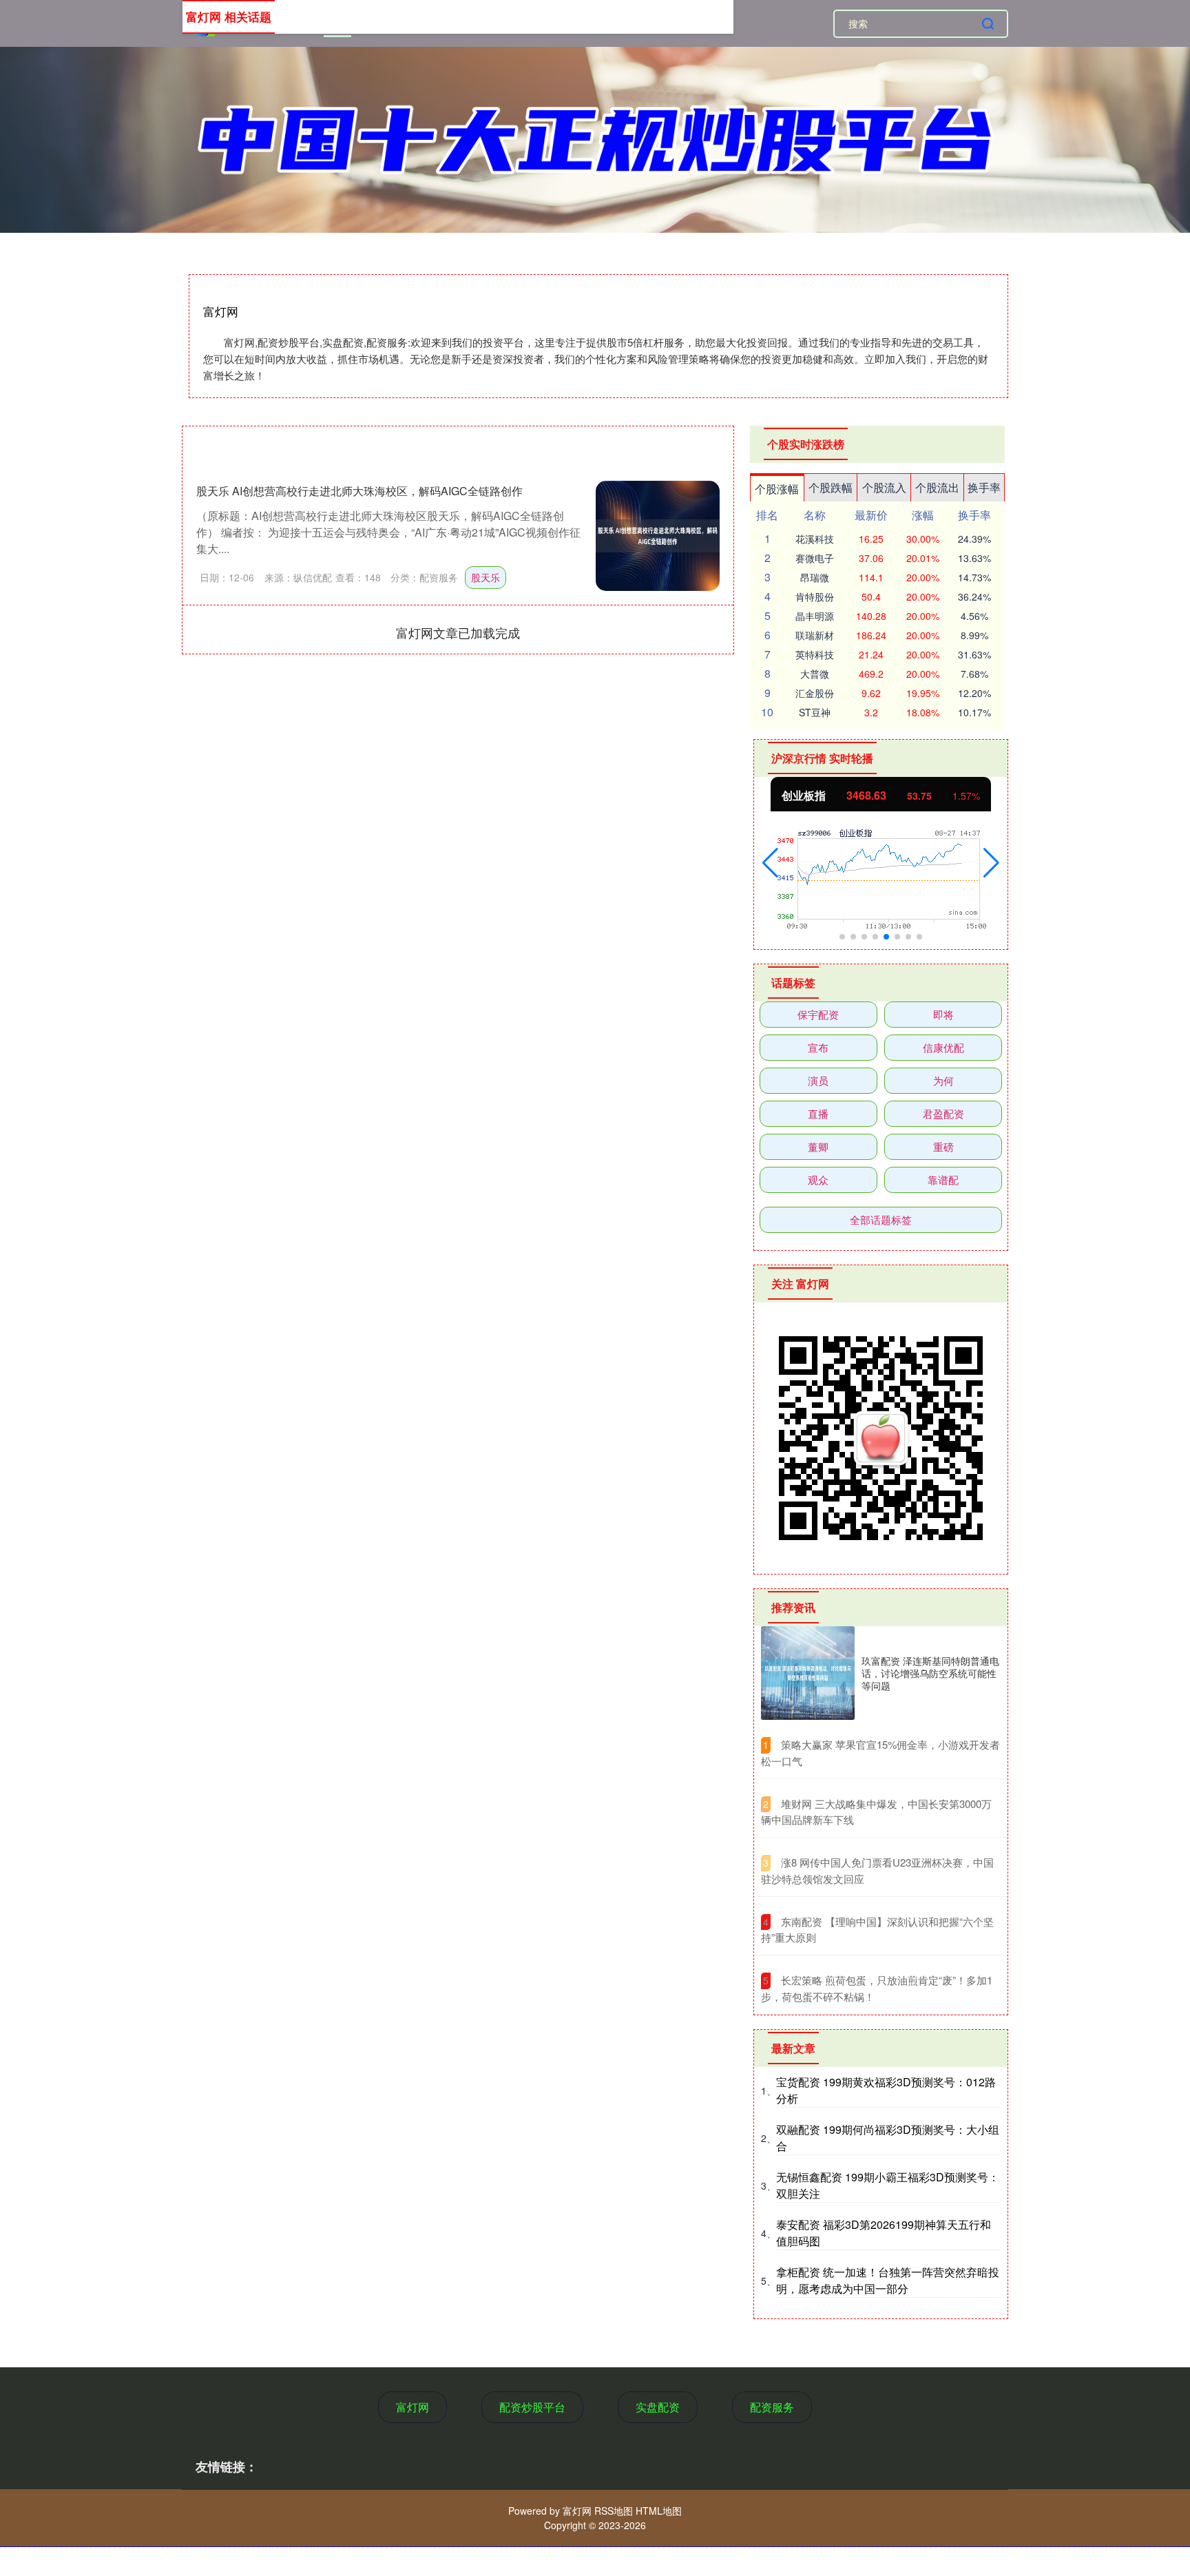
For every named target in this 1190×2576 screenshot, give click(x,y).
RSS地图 (614, 2511)
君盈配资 (943, 1113)
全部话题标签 (881, 1219)
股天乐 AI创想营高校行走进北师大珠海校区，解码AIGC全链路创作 (359, 491)
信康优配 (943, 1047)
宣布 (818, 1047)
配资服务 (772, 2407)
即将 (943, 1014)
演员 (818, 1080)
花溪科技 (815, 539)
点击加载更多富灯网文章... (458, 632)
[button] (770, 863)
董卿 (818, 1146)
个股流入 (884, 487)
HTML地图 (659, 2511)
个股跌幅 (831, 487)
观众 (818, 1180)
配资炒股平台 (532, 2407)
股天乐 (486, 577)
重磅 (943, 1146)
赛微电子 (815, 558)
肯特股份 (815, 596)
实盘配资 (658, 2407)
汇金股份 (815, 693)
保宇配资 (818, 1014)
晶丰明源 (815, 616)
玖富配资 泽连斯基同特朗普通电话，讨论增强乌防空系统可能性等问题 (930, 1673)
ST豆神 (815, 712)
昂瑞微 (815, 577)
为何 (943, 1080)
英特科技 (815, 654)
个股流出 (937, 487)
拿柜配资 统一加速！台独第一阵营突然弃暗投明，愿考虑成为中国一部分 (888, 2280)
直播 (818, 1113)
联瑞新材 (815, 635)
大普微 (815, 674)
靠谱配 (943, 1180)
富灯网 (413, 2407)
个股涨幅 (777, 489)
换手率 (984, 487)
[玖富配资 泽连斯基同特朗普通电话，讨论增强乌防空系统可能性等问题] (808, 1673)
